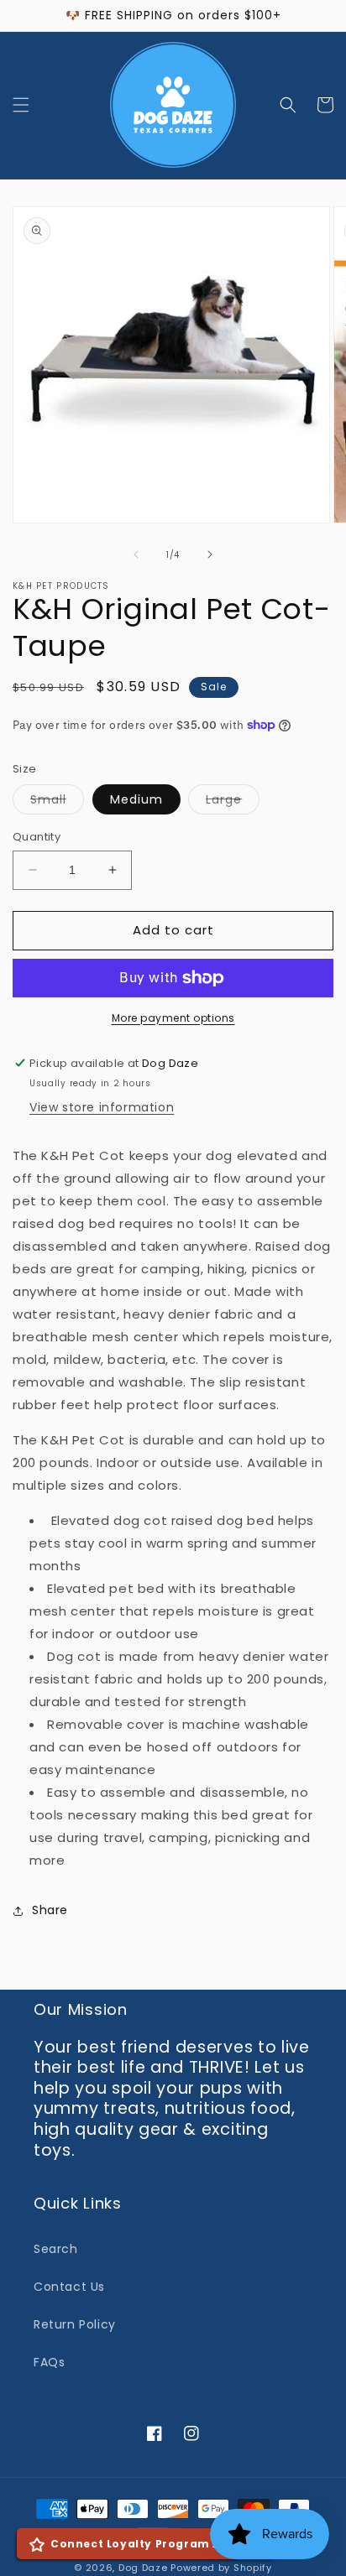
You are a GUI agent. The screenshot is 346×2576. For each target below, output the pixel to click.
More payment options (173, 1018)
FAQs (49, 2362)
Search (56, 2249)
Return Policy (75, 2324)
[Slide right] (210, 554)
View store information (102, 1107)
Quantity (37, 837)
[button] (21, 105)
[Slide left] (136, 554)
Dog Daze (143, 2568)
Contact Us (69, 2287)
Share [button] (50, 1910)
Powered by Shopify (221, 2568)
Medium (136, 799)
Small (57, 802)
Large (233, 802)
